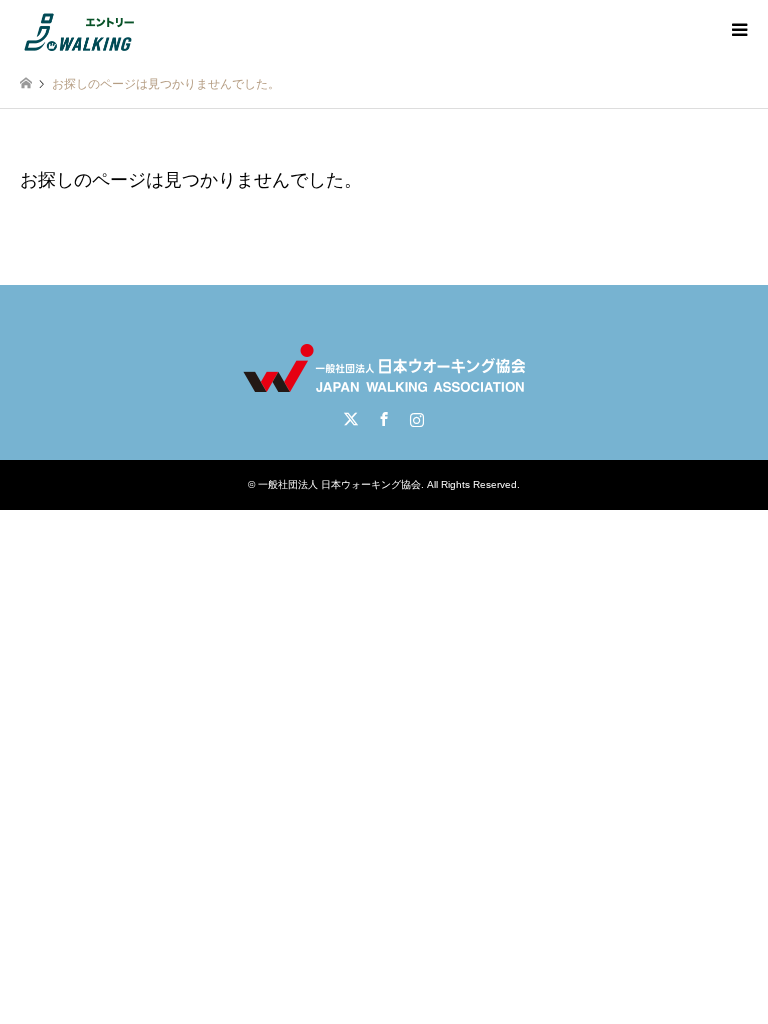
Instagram (417, 419)
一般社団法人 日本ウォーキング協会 (339, 484)
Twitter (351, 419)
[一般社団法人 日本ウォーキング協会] (81, 30)
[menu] (738, 30)
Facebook (384, 419)
